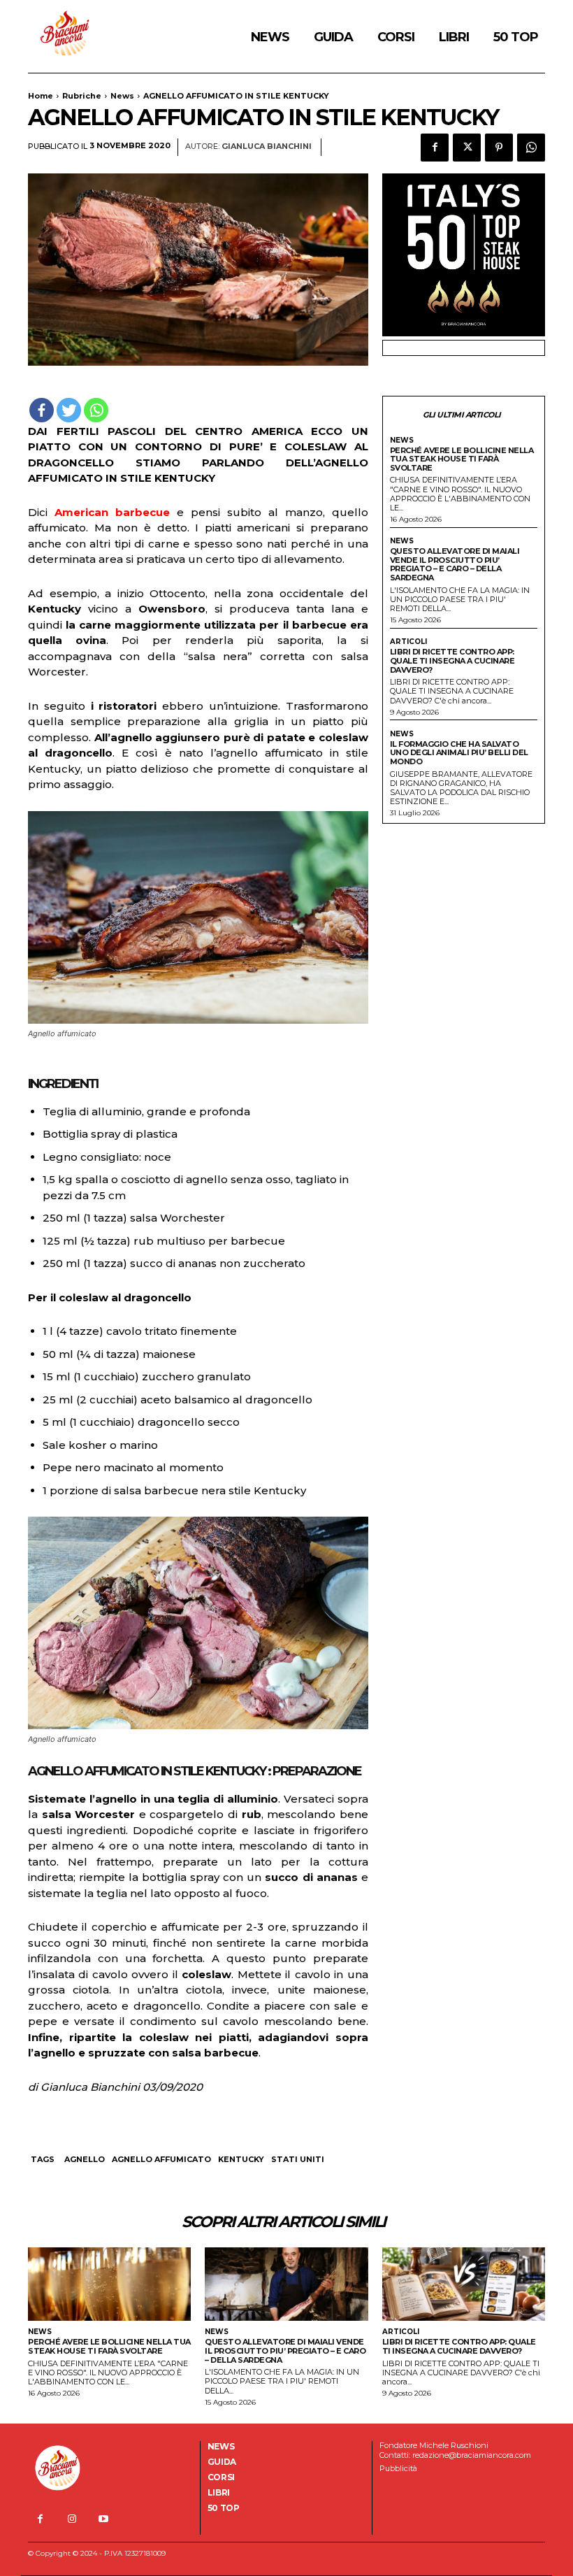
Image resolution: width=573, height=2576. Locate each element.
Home (41, 96)
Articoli (408, 642)
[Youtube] (103, 2519)
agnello (85, 2159)
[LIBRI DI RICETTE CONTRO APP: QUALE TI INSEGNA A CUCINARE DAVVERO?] (464, 2284)
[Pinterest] (499, 148)
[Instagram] (72, 2519)
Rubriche (82, 96)
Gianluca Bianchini (267, 146)
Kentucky (241, 2159)
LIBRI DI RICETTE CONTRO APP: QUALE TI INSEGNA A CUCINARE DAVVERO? (452, 660)
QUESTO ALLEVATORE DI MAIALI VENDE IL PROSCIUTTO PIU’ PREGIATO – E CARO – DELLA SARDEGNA (455, 564)
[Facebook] (435, 148)
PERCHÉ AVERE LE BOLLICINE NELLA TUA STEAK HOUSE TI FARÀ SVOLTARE (462, 459)
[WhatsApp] (531, 148)
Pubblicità (398, 2468)
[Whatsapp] (96, 410)
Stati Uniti (298, 2159)
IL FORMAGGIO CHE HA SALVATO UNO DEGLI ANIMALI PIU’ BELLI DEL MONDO (459, 753)
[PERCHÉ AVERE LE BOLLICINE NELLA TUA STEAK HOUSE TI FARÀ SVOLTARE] (109, 2284)
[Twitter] (467, 148)
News (122, 96)
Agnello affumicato (161, 2159)
